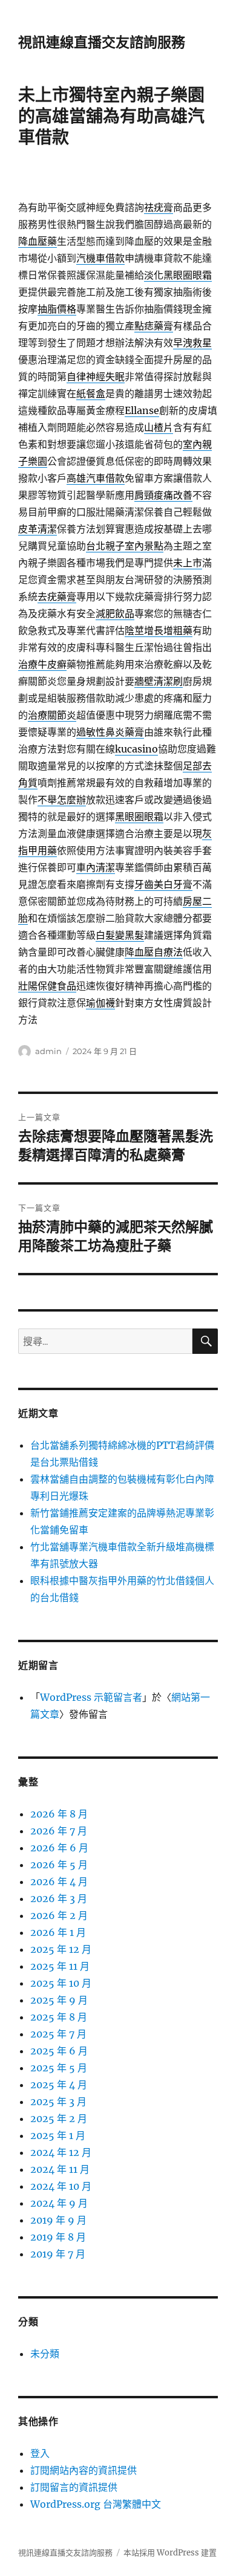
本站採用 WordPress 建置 (170, 2553)
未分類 (45, 2354)
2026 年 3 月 (59, 1898)
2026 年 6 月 (59, 1848)
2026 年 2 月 (59, 1915)
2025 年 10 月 (61, 1983)
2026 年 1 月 (58, 1932)
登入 (40, 2453)
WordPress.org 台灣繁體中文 (96, 2504)
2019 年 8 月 (58, 2237)
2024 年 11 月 (60, 2169)
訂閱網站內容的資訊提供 (84, 2470)
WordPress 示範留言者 (91, 1697)
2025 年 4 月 (59, 2085)
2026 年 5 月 (59, 1865)
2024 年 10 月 (61, 2186)
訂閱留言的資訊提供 (74, 2487)
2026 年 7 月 (59, 1831)
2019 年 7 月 (58, 2254)
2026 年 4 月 (59, 1882)
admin (48, 1051)
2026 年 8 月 (59, 1814)
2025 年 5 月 (59, 2068)
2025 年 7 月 (58, 2034)
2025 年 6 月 (59, 2051)
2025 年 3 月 (58, 2102)
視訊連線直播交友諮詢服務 (102, 42)
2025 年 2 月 (59, 2118)
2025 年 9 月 (59, 2000)
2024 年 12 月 (61, 2152)
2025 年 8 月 (59, 2017)
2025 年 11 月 (60, 1966)
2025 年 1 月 (58, 2135)
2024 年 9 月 (59, 2203)
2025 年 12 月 (61, 1949)
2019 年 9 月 (58, 2220)
